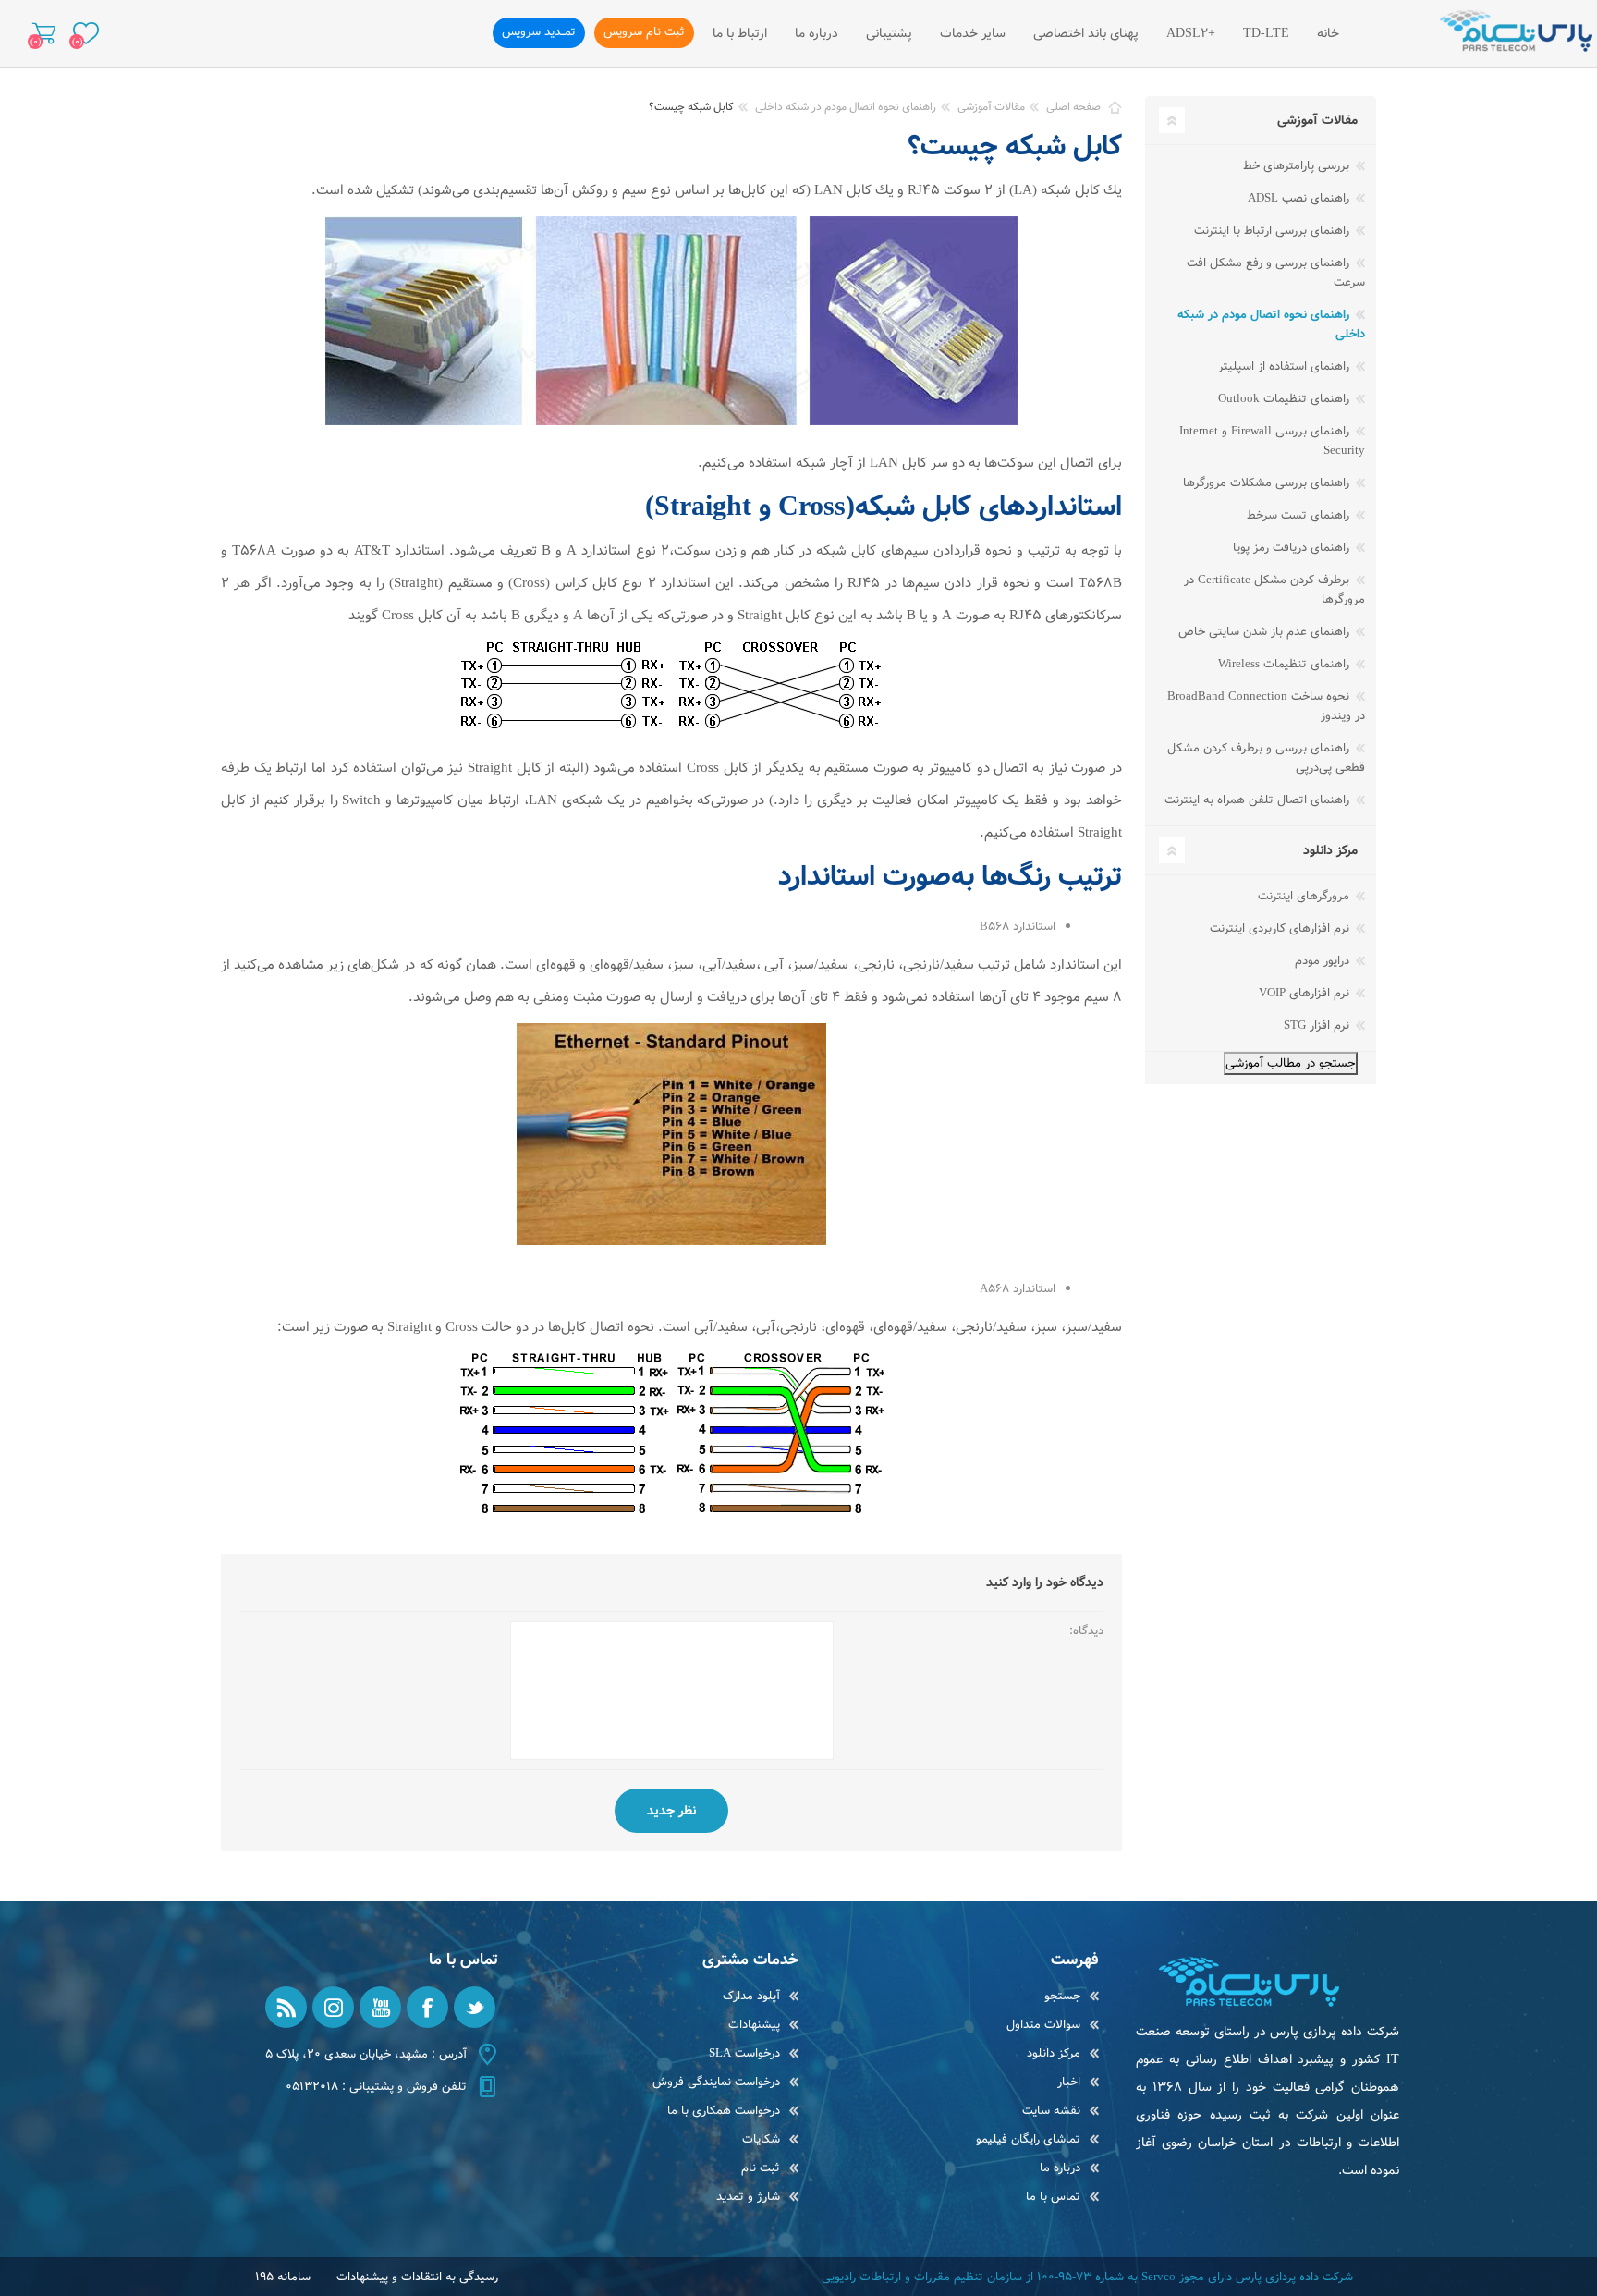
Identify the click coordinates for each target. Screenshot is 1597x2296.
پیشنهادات (754, 2025)
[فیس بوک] (427, 2007)
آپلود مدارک (751, 1996)
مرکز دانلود (1054, 2053)
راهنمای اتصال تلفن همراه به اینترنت (1259, 800)
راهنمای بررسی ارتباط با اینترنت (1274, 231)
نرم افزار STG (1318, 1026)
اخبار (1069, 2082)
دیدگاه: (1086, 1631)
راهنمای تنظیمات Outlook (1286, 399)
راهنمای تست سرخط (1300, 515)
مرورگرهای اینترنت (1305, 896)
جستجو (1062, 1996)
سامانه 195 (283, 2277)
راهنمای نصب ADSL (1300, 198)
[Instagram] (333, 2007)
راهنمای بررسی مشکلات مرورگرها (1268, 483)
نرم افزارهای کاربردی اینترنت (1281, 928)
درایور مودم (1324, 961)
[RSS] (286, 2007)
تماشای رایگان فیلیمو (1028, 2139)
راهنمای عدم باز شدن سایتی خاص (1266, 632)
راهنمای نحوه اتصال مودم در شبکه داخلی (1271, 324)
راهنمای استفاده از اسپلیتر (1286, 366)
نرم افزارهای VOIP (1306, 993)
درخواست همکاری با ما (724, 2111)
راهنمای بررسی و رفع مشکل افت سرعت (1276, 273)
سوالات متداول (1043, 2025)
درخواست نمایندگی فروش (716, 2082)
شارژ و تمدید (748, 2197)
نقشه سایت (1051, 2111)
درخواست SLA (744, 2053)
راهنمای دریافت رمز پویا (1293, 548)
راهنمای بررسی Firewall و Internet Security (1272, 441)
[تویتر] (475, 2007)
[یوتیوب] (380, 2007)
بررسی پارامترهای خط (1298, 166)
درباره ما (1060, 2168)
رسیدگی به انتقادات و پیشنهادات (417, 2277)
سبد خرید (44, 33)
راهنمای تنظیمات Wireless (1286, 664)
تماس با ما (1053, 2197)
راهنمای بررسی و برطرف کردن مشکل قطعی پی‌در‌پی (1266, 758)
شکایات (761, 2139)
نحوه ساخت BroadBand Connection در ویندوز (1266, 706)
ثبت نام (761, 2168)
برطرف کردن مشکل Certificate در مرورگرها (1274, 590)
